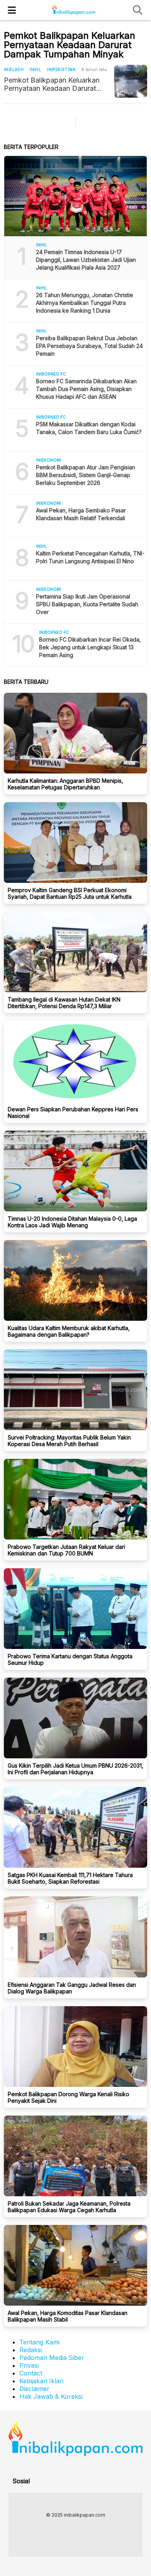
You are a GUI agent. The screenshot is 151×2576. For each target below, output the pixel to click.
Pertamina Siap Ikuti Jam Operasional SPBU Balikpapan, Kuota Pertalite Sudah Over (87, 604)
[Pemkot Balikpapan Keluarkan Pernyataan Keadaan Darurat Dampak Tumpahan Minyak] (131, 81)
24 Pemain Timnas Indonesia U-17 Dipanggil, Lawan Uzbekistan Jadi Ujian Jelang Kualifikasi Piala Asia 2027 (86, 260)
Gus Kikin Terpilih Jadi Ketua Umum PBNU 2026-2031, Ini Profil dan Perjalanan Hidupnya (75, 1769)
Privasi (29, 2365)
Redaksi (31, 2350)
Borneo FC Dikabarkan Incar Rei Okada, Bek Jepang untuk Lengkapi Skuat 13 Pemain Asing (90, 647)
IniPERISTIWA (61, 69)
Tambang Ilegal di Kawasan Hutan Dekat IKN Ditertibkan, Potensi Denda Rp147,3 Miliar (64, 1003)
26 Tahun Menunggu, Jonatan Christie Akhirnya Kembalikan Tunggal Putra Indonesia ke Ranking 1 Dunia (85, 303)
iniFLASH (14, 69)
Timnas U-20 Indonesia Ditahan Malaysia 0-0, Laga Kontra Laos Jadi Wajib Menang (72, 1222)
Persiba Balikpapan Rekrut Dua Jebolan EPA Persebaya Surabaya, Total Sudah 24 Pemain (89, 346)
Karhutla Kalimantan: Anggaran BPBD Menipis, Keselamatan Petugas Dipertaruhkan (65, 784)
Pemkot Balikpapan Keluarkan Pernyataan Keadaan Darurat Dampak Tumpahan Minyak (52, 84)
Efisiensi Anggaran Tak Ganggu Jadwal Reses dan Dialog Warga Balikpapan (72, 1988)
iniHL (35, 69)
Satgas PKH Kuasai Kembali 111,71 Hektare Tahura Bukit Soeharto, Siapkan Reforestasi (70, 1878)
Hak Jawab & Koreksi (51, 2396)
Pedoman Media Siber (52, 2358)
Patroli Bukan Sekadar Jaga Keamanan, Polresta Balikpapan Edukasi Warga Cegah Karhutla (69, 2207)
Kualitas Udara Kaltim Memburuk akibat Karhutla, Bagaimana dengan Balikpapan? (69, 1331)
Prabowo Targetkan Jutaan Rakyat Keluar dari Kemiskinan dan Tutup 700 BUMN (66, 1550)
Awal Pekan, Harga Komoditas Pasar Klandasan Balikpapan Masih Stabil (68, 2316)
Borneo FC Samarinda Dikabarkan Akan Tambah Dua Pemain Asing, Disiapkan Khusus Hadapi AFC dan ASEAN (86, 389)
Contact (31, 2373)
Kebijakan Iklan (41, 2381)
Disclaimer (34, 2389)
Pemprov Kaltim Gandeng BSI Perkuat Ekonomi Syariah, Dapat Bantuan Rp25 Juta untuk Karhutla (70, 893)
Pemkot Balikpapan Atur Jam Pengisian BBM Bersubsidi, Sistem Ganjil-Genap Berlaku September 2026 (86, 475)
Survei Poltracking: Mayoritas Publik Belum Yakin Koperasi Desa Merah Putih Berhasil (69, 1441)
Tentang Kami (39, 2342)
